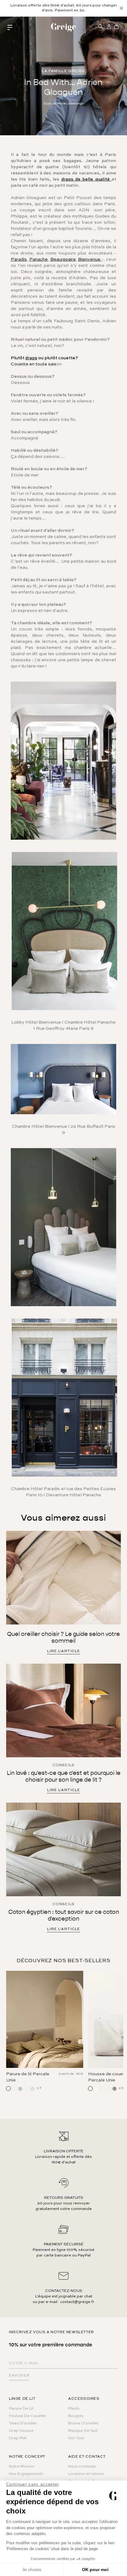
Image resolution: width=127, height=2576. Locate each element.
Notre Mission (22, 2467)
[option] (63, 8)
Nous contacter (82, 2467)
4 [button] (68, 2088)
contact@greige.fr (77, 2302)
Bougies (76, 2416)
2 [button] (50, 2088)
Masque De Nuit (83, 2431)
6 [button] (87, 2088)
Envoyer (19, 2376)
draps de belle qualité (86, 179)
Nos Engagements (26, 2474)
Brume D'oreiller (83, 2423)
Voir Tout (76, 2438)
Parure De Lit (21, 2409)
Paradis (19, 259)
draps (31, 358)
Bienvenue (90, 259)
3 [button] (59, 2088)
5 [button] (77, 2088)
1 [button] (40, 2088)
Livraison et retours (86, 2474)
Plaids (74, 2409)
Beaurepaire (63, 259)
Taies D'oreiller (23, 2423)
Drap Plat (18, 2438)
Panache (39, 259)
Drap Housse (21, 2431)
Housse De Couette (27, 2416)
